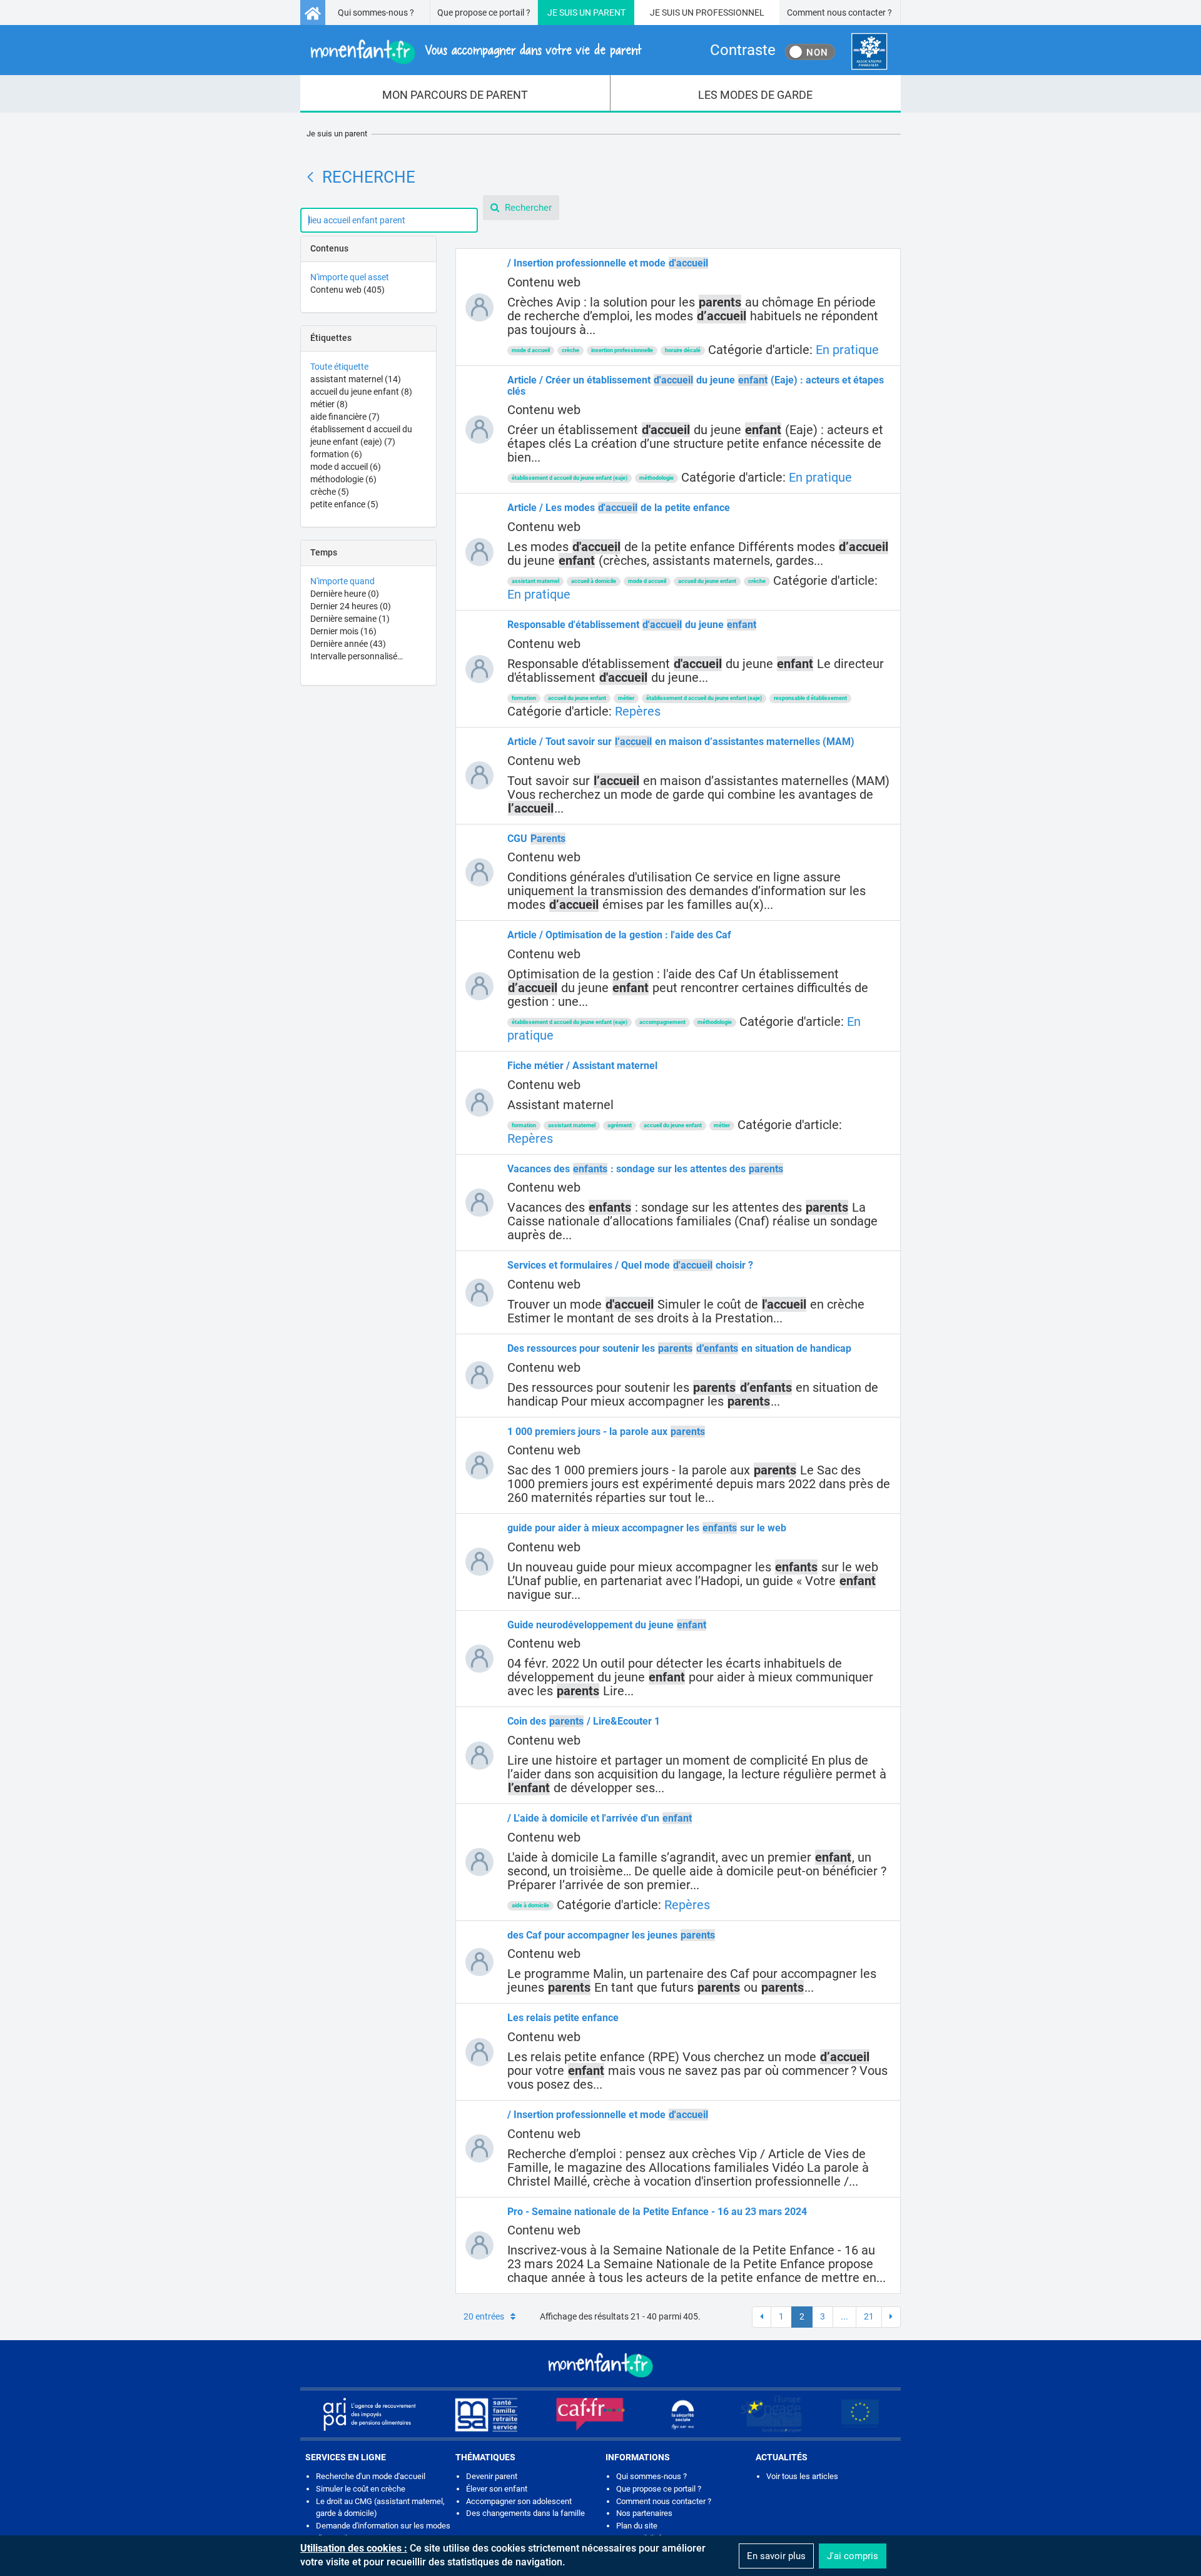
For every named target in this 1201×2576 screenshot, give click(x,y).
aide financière (345, 417)
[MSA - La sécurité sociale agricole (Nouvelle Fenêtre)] (486, 2414)
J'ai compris (853, 2556)
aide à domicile (530, 1905)
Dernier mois (343, 631)
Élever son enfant (497, 2489)
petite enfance (344, 504)
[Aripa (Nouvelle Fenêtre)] (369, 2414)
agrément (620, 1125)
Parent (609, 13)
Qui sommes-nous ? (376, 13)
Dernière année (348, 644)
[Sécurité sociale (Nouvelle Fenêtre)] (683, 2414)
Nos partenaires (644, 2513)
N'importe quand (342, 581)
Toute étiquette (339, 367)
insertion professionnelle (622, 350)
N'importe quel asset (350, 277)
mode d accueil (346, 467)
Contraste (743, 50)
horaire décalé (683, 350)
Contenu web (347, 290)
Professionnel (730, 13)
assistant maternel (356, 379)
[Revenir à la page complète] (310, 177)
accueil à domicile (594, 581)
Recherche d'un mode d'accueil (371, 2476)
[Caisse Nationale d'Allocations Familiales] (869, 52)
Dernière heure (345, 594)
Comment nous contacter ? (839, 13)
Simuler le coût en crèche (361, 2489)
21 (869, 2316)
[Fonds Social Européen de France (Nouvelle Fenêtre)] (771, 2414)
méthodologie (343, 479)
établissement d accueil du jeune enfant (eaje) (570, 478)
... (844, 2316)
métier (329, 404)
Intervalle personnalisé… (357, 656)
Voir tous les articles (802, 2476)
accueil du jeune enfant (361, 392)
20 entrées (484, 2316)
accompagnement (662, 1022)
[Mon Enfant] (600, 2364)
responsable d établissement (810, 698)
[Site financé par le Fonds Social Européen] (860, 2414)
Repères (638, 711)
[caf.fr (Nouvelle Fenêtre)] (590, 2414)
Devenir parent (492, 2476)
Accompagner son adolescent (519, 2501)
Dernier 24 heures (351, 606)
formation (336, 454)
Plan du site (637, 2526)
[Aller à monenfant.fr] (313, 13)
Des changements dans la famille (525, 2513)
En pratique (847, 350)
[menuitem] (455, 94)
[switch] (810, 52)
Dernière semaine (350, 619)
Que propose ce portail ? (484, 13)
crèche (330, 492)
